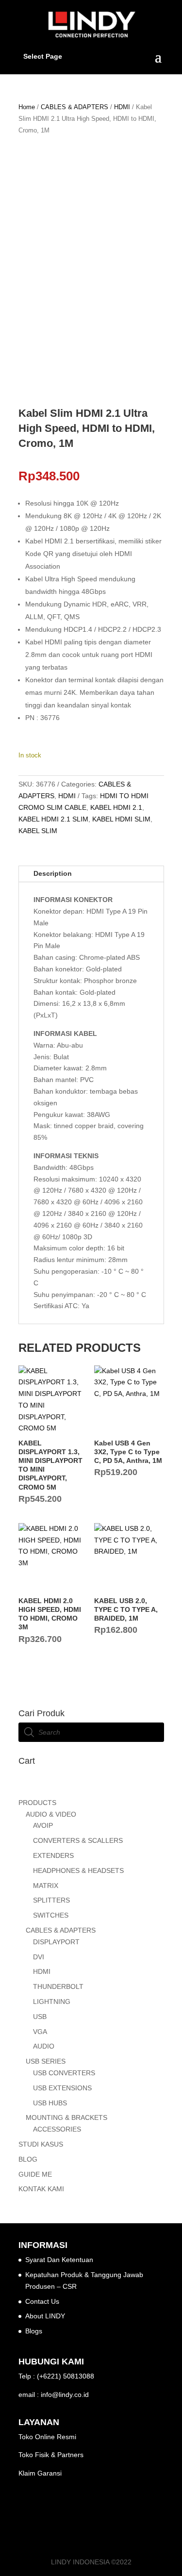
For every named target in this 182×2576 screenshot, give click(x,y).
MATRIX (46, 1886)
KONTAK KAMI (41, 2189)
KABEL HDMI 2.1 (116, 807)
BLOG (28, 2159)
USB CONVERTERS (64, 2073)
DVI (39, 1957)
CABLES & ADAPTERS (74, 107)
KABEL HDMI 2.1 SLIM (53, 819)
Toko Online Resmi (47, 2437)
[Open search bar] (91, 1789)
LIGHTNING (52, 2002)
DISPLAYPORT (56, 1942)
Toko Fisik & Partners (51, 2455)
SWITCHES (51, 1915)
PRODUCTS (37, 1803)
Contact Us (42, 2301)
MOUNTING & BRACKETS (66, 2117)
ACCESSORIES (57, 2129)
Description (53, 873)
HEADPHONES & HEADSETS (78, 1870)
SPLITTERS (51, 1900)
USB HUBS (50, 2103)
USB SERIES (46, 2061)
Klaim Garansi (40, 2473)
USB (40, 2017)
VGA (40, 2032)
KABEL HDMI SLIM (121, 819)
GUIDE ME (35, 2174)
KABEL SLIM (38, 831)
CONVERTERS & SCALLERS (78, 1840)
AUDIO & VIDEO (51, 1814)
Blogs (34, 2331)
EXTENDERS (53, 1855)
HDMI (122, 107)
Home (27, 107)
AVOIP (43, 1825)
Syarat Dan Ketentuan (59, 2260)
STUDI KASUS (41, 2144)
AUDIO (44, 2046)
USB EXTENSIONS (62, 2088)
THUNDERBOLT (58, 1986)
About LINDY (45, 2316)
